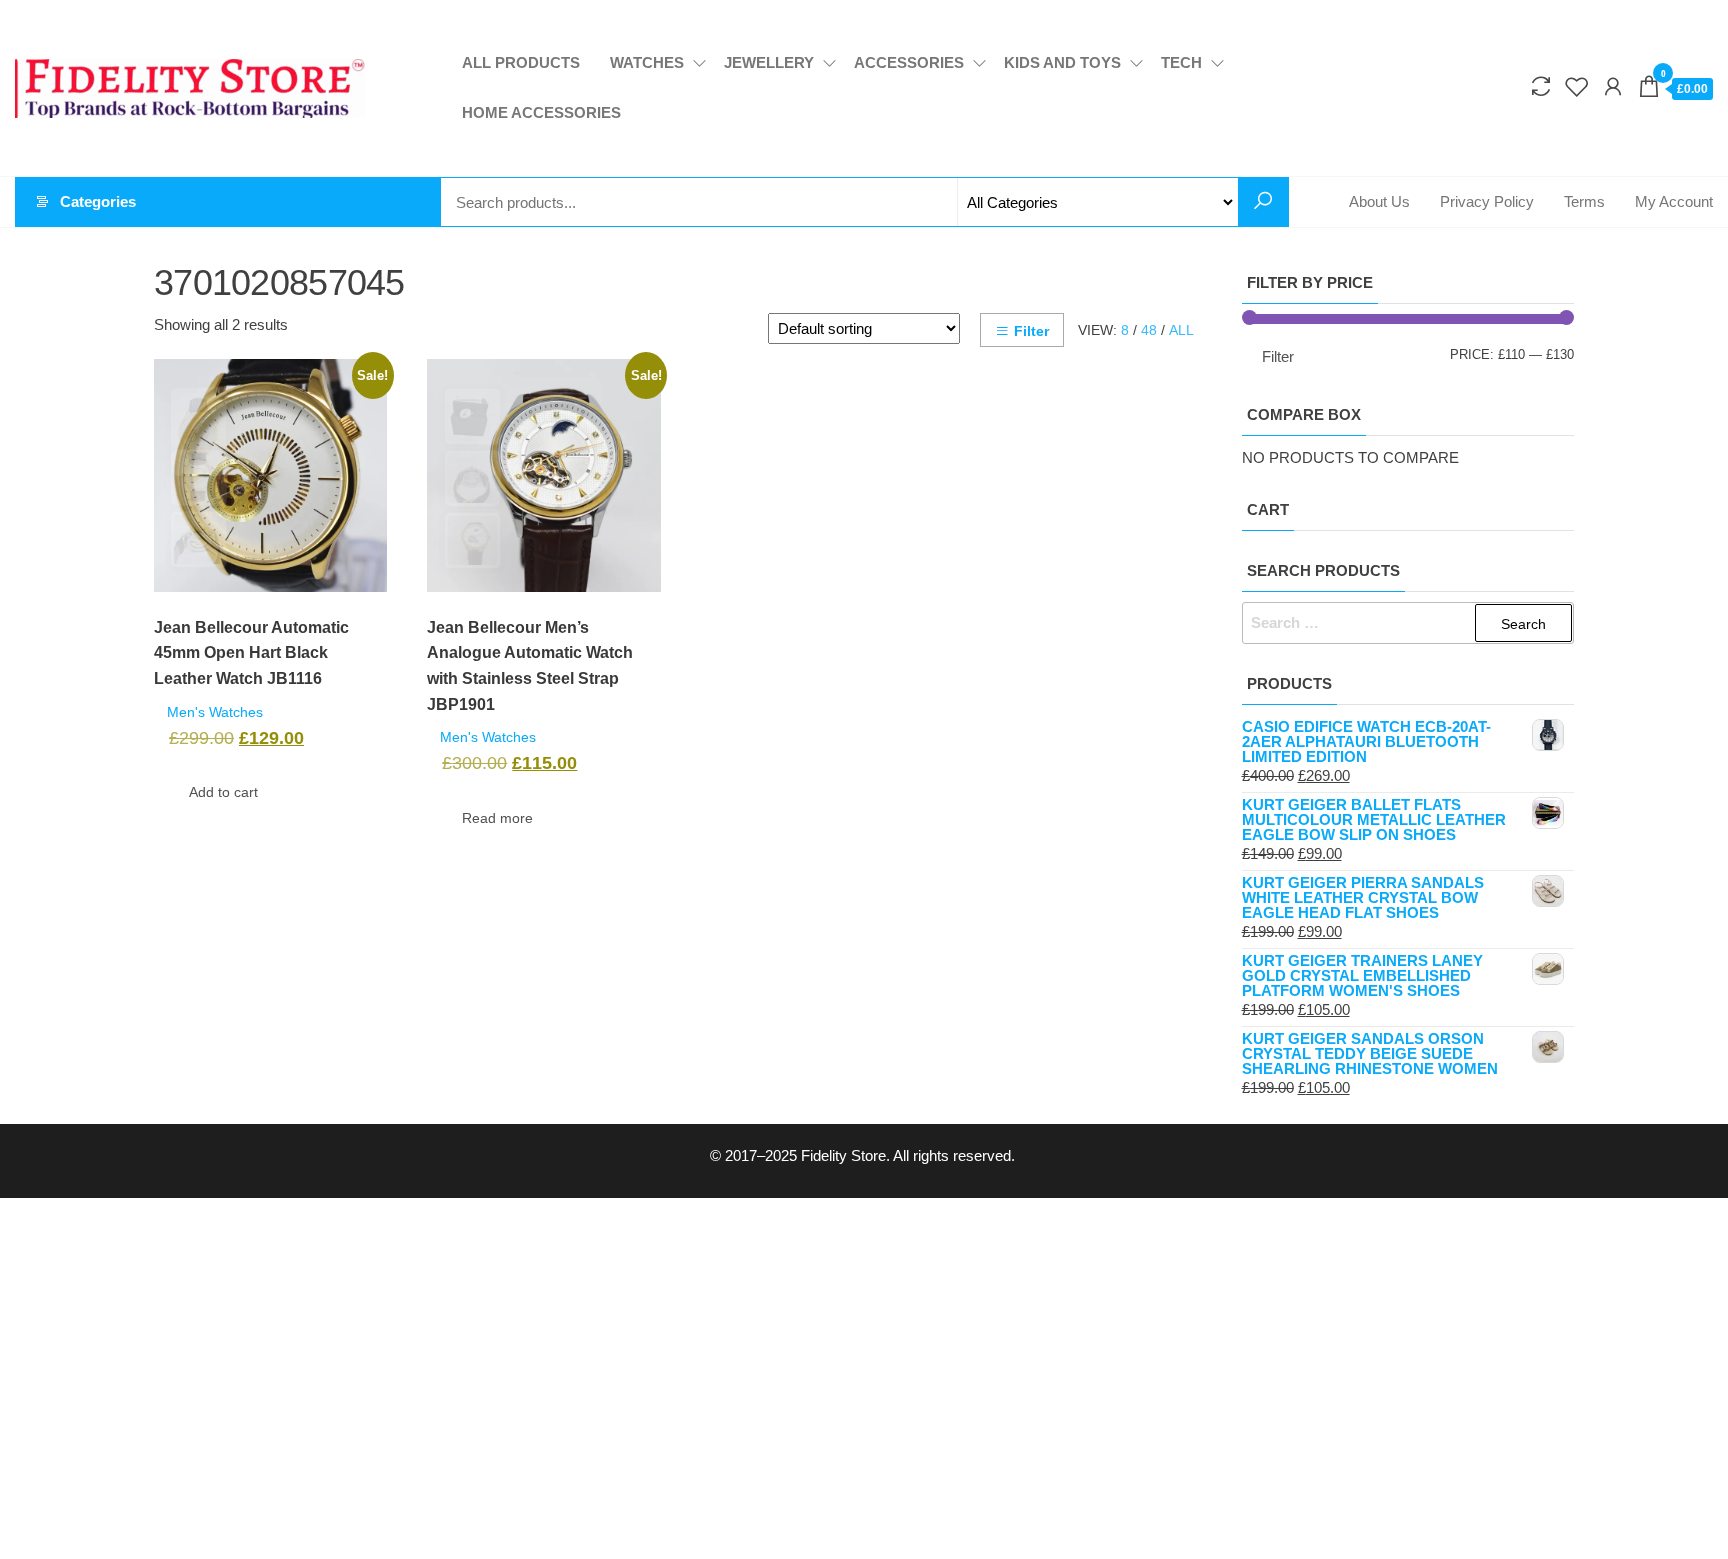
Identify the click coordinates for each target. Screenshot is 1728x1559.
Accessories (909, 62)
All (1181, 330)
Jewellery (769, 62)
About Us (1379, 201)
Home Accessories (541, 112)
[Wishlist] (1577, 87)
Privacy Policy (1487, 201)
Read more (497, 818)
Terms (1584, 201)
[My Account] (1613, 87)
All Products (521, 62)
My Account (1674, 201)
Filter (1031, 331)
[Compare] (1541, 87)
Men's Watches (215, 712)
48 (1149, 330)
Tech (1181, 62)
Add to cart (223, 792)
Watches (647, 62)
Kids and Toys (1062, 62)
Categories (98, 201)
